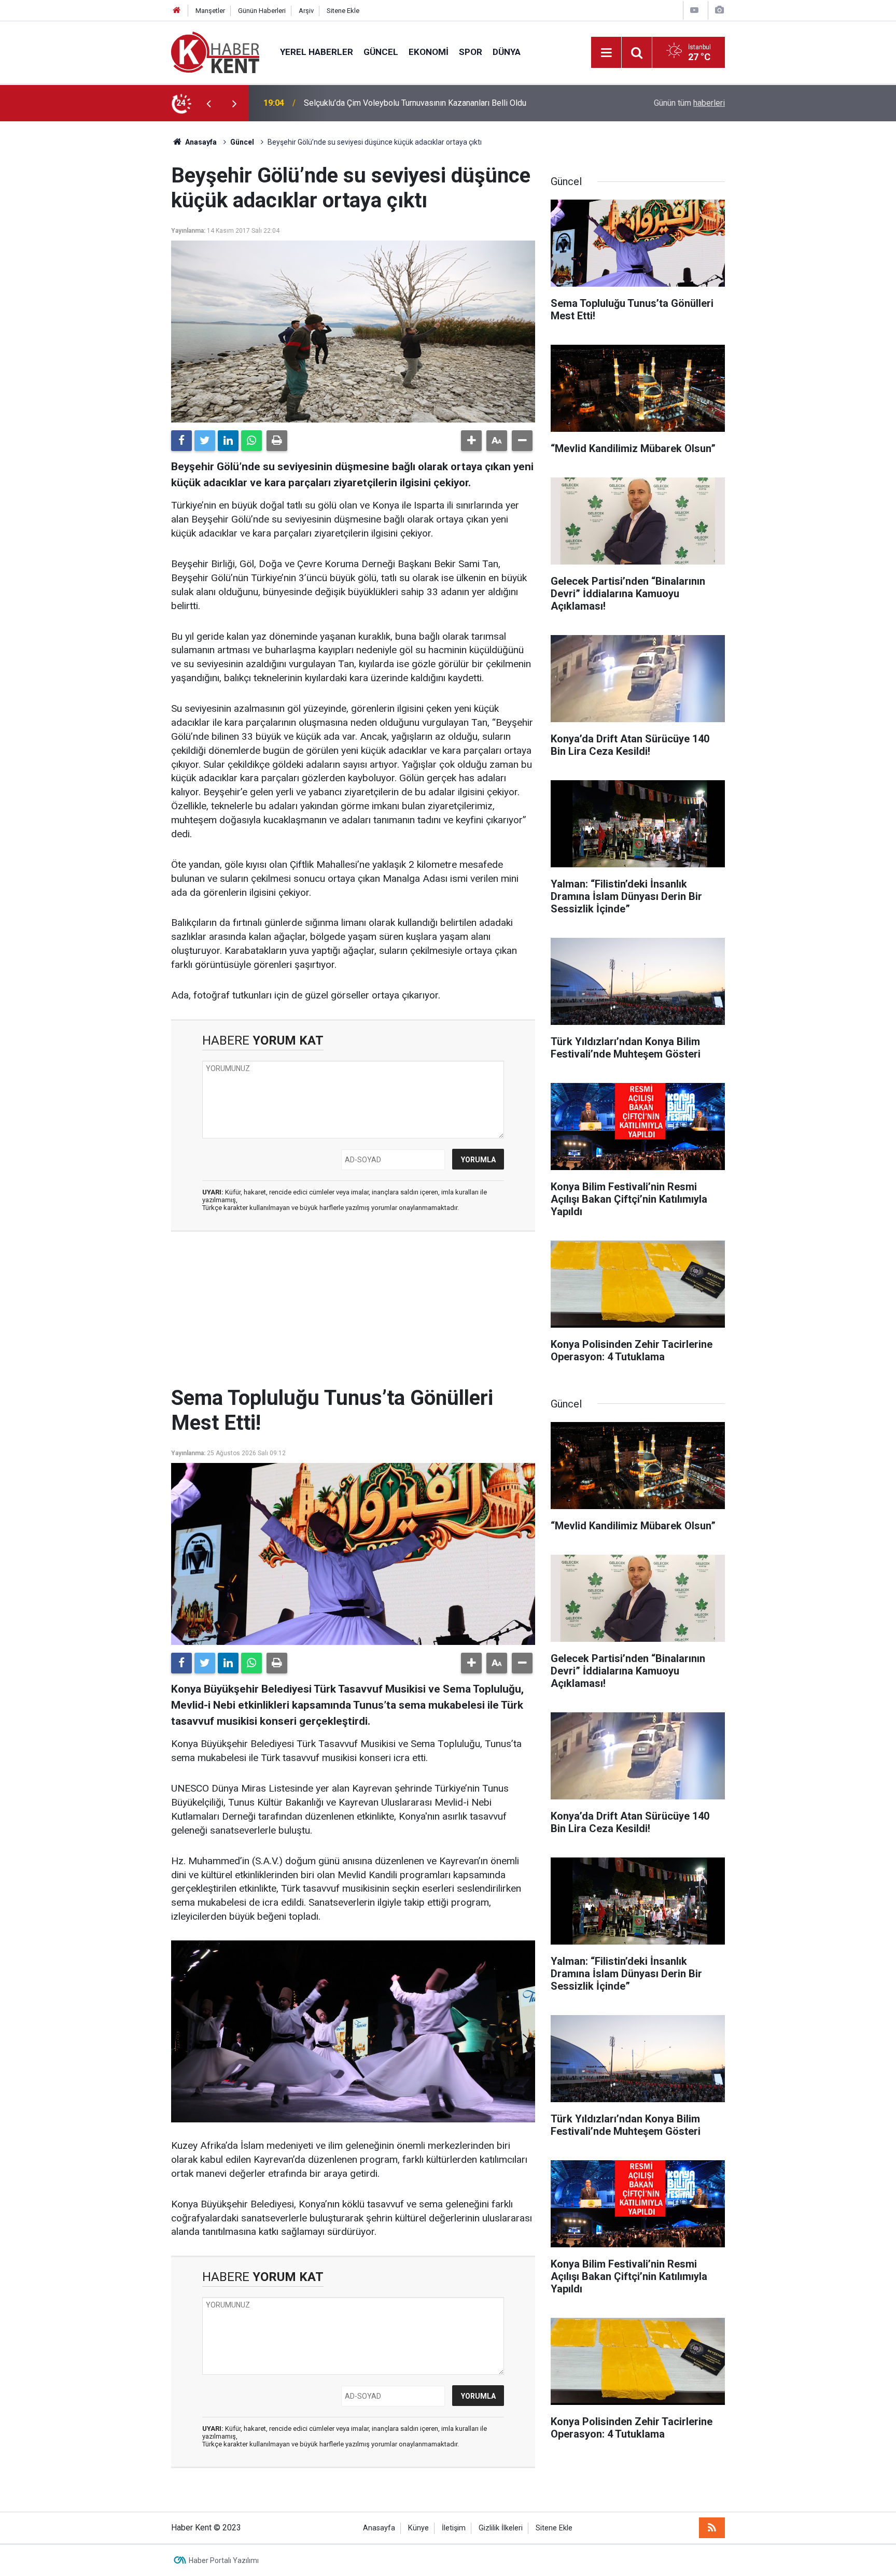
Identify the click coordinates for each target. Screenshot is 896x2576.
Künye (418, 2528)
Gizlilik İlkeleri (501, 2528)
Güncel (381, 52)
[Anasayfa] (177, 11)
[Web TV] (694, 10)
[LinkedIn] (228, 441)
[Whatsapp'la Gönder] (251, 441)
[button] (471, 441)
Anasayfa (379, 2528)
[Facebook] (181, 441)
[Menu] (606, 53)
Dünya (507, 52)
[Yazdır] (277, 441)
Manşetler (210, 11)
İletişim (454, 2528)
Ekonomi (429, 52)
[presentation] (208, 103)
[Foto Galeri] (719, 10)
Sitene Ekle (343, 11)
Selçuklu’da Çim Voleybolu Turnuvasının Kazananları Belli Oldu (415, 103)
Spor (471, 52)
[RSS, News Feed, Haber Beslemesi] (712, 2528)
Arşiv (306, 11)
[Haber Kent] (215, 52)
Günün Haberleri (262, 11)
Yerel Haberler (317, 52)
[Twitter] (205, 441)
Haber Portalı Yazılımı (224, 2560)
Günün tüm (689, 103)
